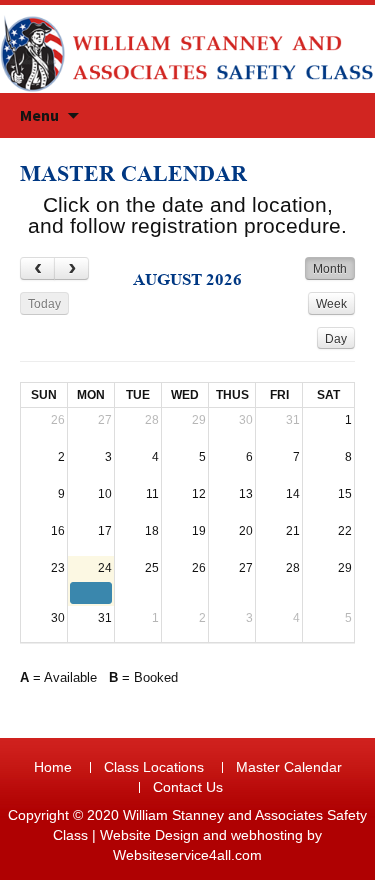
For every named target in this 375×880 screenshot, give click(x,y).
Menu (39, 115)
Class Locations (154, 767)
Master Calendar (289, 767)
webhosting (267, 835)
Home (53, 767)
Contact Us (188, 787)
